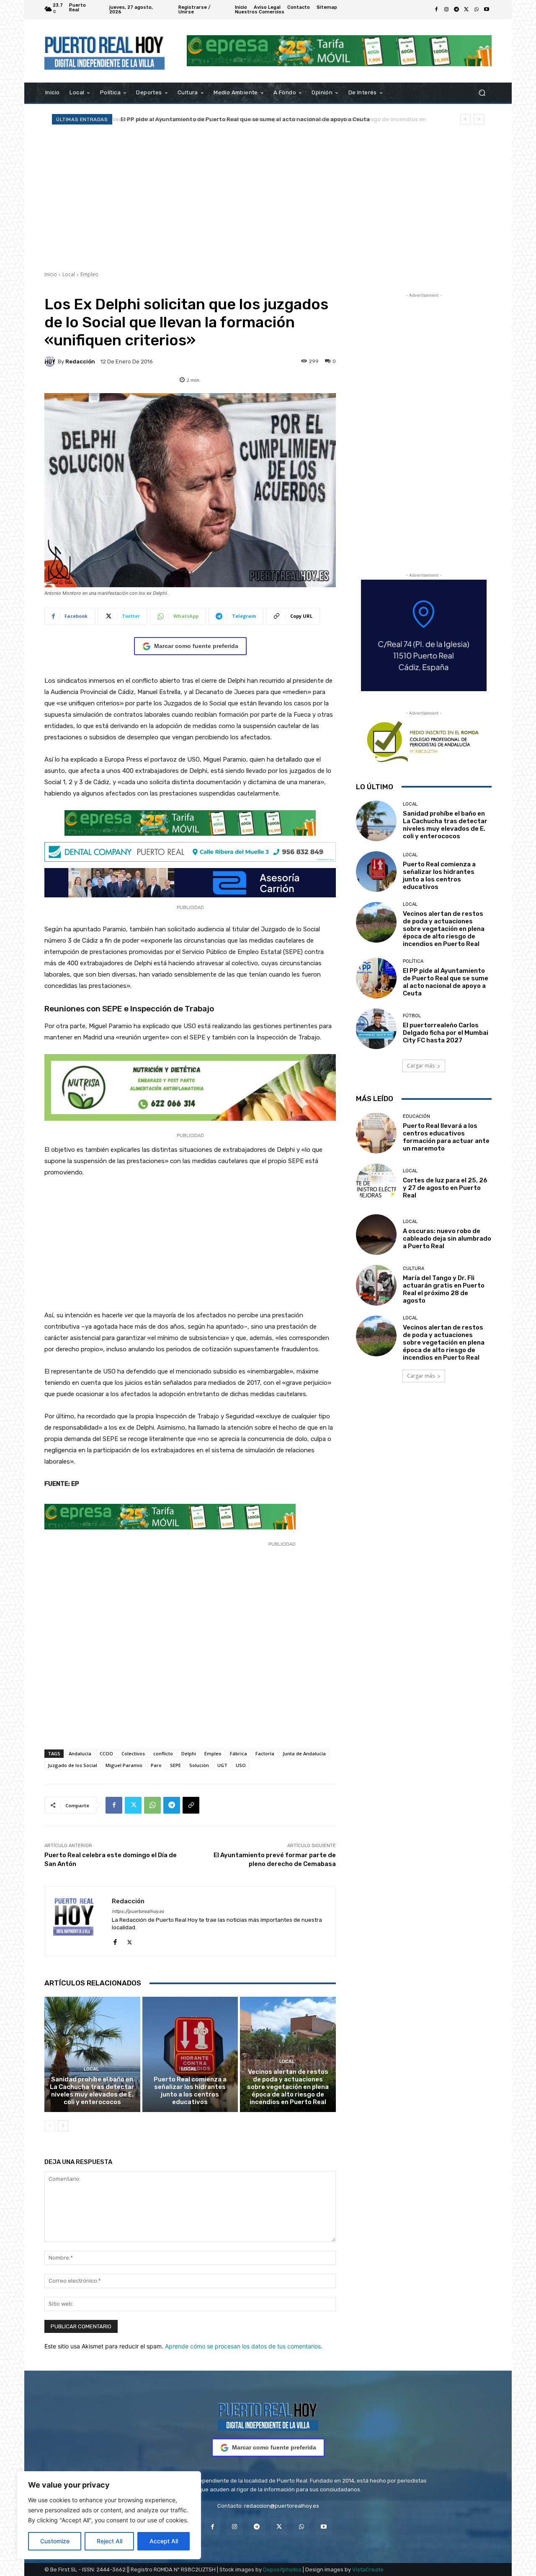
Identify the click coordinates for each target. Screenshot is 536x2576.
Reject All (110, 2541)
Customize (55, 2541)
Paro (156, 1765)
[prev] (465, 119)
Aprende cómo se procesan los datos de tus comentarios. (244, 2346)
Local (69, 274)
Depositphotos (282, 2570)
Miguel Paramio (124, 1765)
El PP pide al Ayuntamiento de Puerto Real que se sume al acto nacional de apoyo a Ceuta (243, 119)
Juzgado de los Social (72, 1765)
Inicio (51, 274)
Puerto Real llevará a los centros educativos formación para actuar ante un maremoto (446, 1137)
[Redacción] (51, 361)
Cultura (414, 1269)
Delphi (189, 1753)
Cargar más (421, 1066)
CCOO (106, 1753)
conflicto (163, 1753)
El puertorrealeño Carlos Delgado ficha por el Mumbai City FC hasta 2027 (446, 1033)
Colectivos (133, 1753)
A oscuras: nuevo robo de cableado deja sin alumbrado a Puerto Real (447, 1239)
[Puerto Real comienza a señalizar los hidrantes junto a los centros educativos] (190, 2054)
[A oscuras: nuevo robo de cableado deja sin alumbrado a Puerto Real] (376, 1235)
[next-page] (63, 2126)
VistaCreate (368, 2570)
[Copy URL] (191, 1805)
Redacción (80, 362)
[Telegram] (456, 10)
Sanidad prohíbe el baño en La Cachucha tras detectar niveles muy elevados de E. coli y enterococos (92, 2091)
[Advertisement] (268, 197)
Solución (199, 1765)
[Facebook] (436, 10)
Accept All (164, 2541)
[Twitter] (466, 10)
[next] (479, 119)
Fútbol (412, 1016)
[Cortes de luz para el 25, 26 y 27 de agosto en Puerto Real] (376, 1184)
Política (413, 961)
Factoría (265, 1753)
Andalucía (80, 1753)
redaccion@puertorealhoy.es (282, 2506)
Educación (416, 1116)
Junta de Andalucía (304, 1753)
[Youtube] (487, 10)
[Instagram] (446, 10)
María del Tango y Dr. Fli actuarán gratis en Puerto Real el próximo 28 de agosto (444, 1289)
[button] (482, 92)
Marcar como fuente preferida (196, 646)
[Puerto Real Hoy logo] (268, 2415)
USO (241, 1765)
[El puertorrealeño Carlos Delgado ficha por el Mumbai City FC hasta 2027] (376, 1029)
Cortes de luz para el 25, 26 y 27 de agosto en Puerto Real (445, 1188)
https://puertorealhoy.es (138, 1911)
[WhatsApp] (477, 10)
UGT (222, 1765)
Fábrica (238, 1753)
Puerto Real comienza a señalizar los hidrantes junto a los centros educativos (190, 2091)
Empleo (89, 274)
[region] (109, 2515)
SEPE (175, 1765)
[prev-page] (50, 2126)
